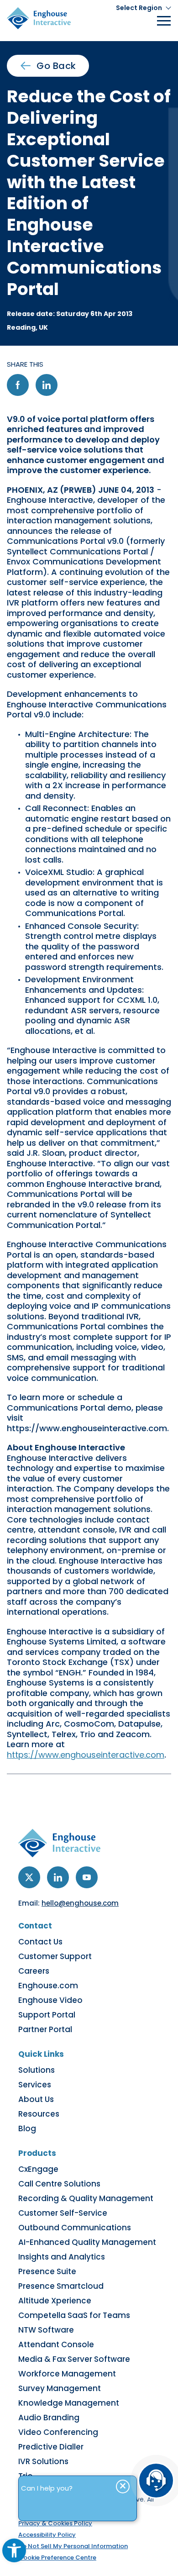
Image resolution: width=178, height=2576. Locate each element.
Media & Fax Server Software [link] (74, 2359)
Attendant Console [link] (56, 2344)
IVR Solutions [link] (43, 2461)
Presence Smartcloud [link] (61, 2286)
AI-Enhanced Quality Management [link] (87, 2242)
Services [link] (35, 2085)
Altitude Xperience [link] (55, 2301)
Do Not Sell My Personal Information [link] (73, 2546)
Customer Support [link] (55, 1956)
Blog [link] (27, 2128)
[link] (14, 2550)
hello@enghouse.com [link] (80, 1903)
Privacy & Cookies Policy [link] (55, 2523)
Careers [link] (34, 1971)
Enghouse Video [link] (50, 2000)
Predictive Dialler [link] (51, 2447)
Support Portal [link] (47, 2015)
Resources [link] (39, 2114)
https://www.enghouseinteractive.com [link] (86, 1755)
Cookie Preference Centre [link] (57, 2558)
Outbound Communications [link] (75, 2228)
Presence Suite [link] (47, 2271)
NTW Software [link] (46, 2330)
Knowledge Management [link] (69, 2403)
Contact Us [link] (40, 1942)
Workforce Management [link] (67, 2374)
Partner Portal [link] (45, 2029)
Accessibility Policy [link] (47, 2535)
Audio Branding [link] (49, 2418)
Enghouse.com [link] (48, 1986)
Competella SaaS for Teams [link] (74, 2315)
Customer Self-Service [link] (63, 2213)
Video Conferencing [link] (58, 2432)
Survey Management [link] (60, 2388)
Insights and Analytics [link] (62, 2257)
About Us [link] (36, 2099)
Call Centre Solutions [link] (59, 2184)
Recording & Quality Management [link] (86, 2198)
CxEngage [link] (38, 2169)
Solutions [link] (37, 2070)
